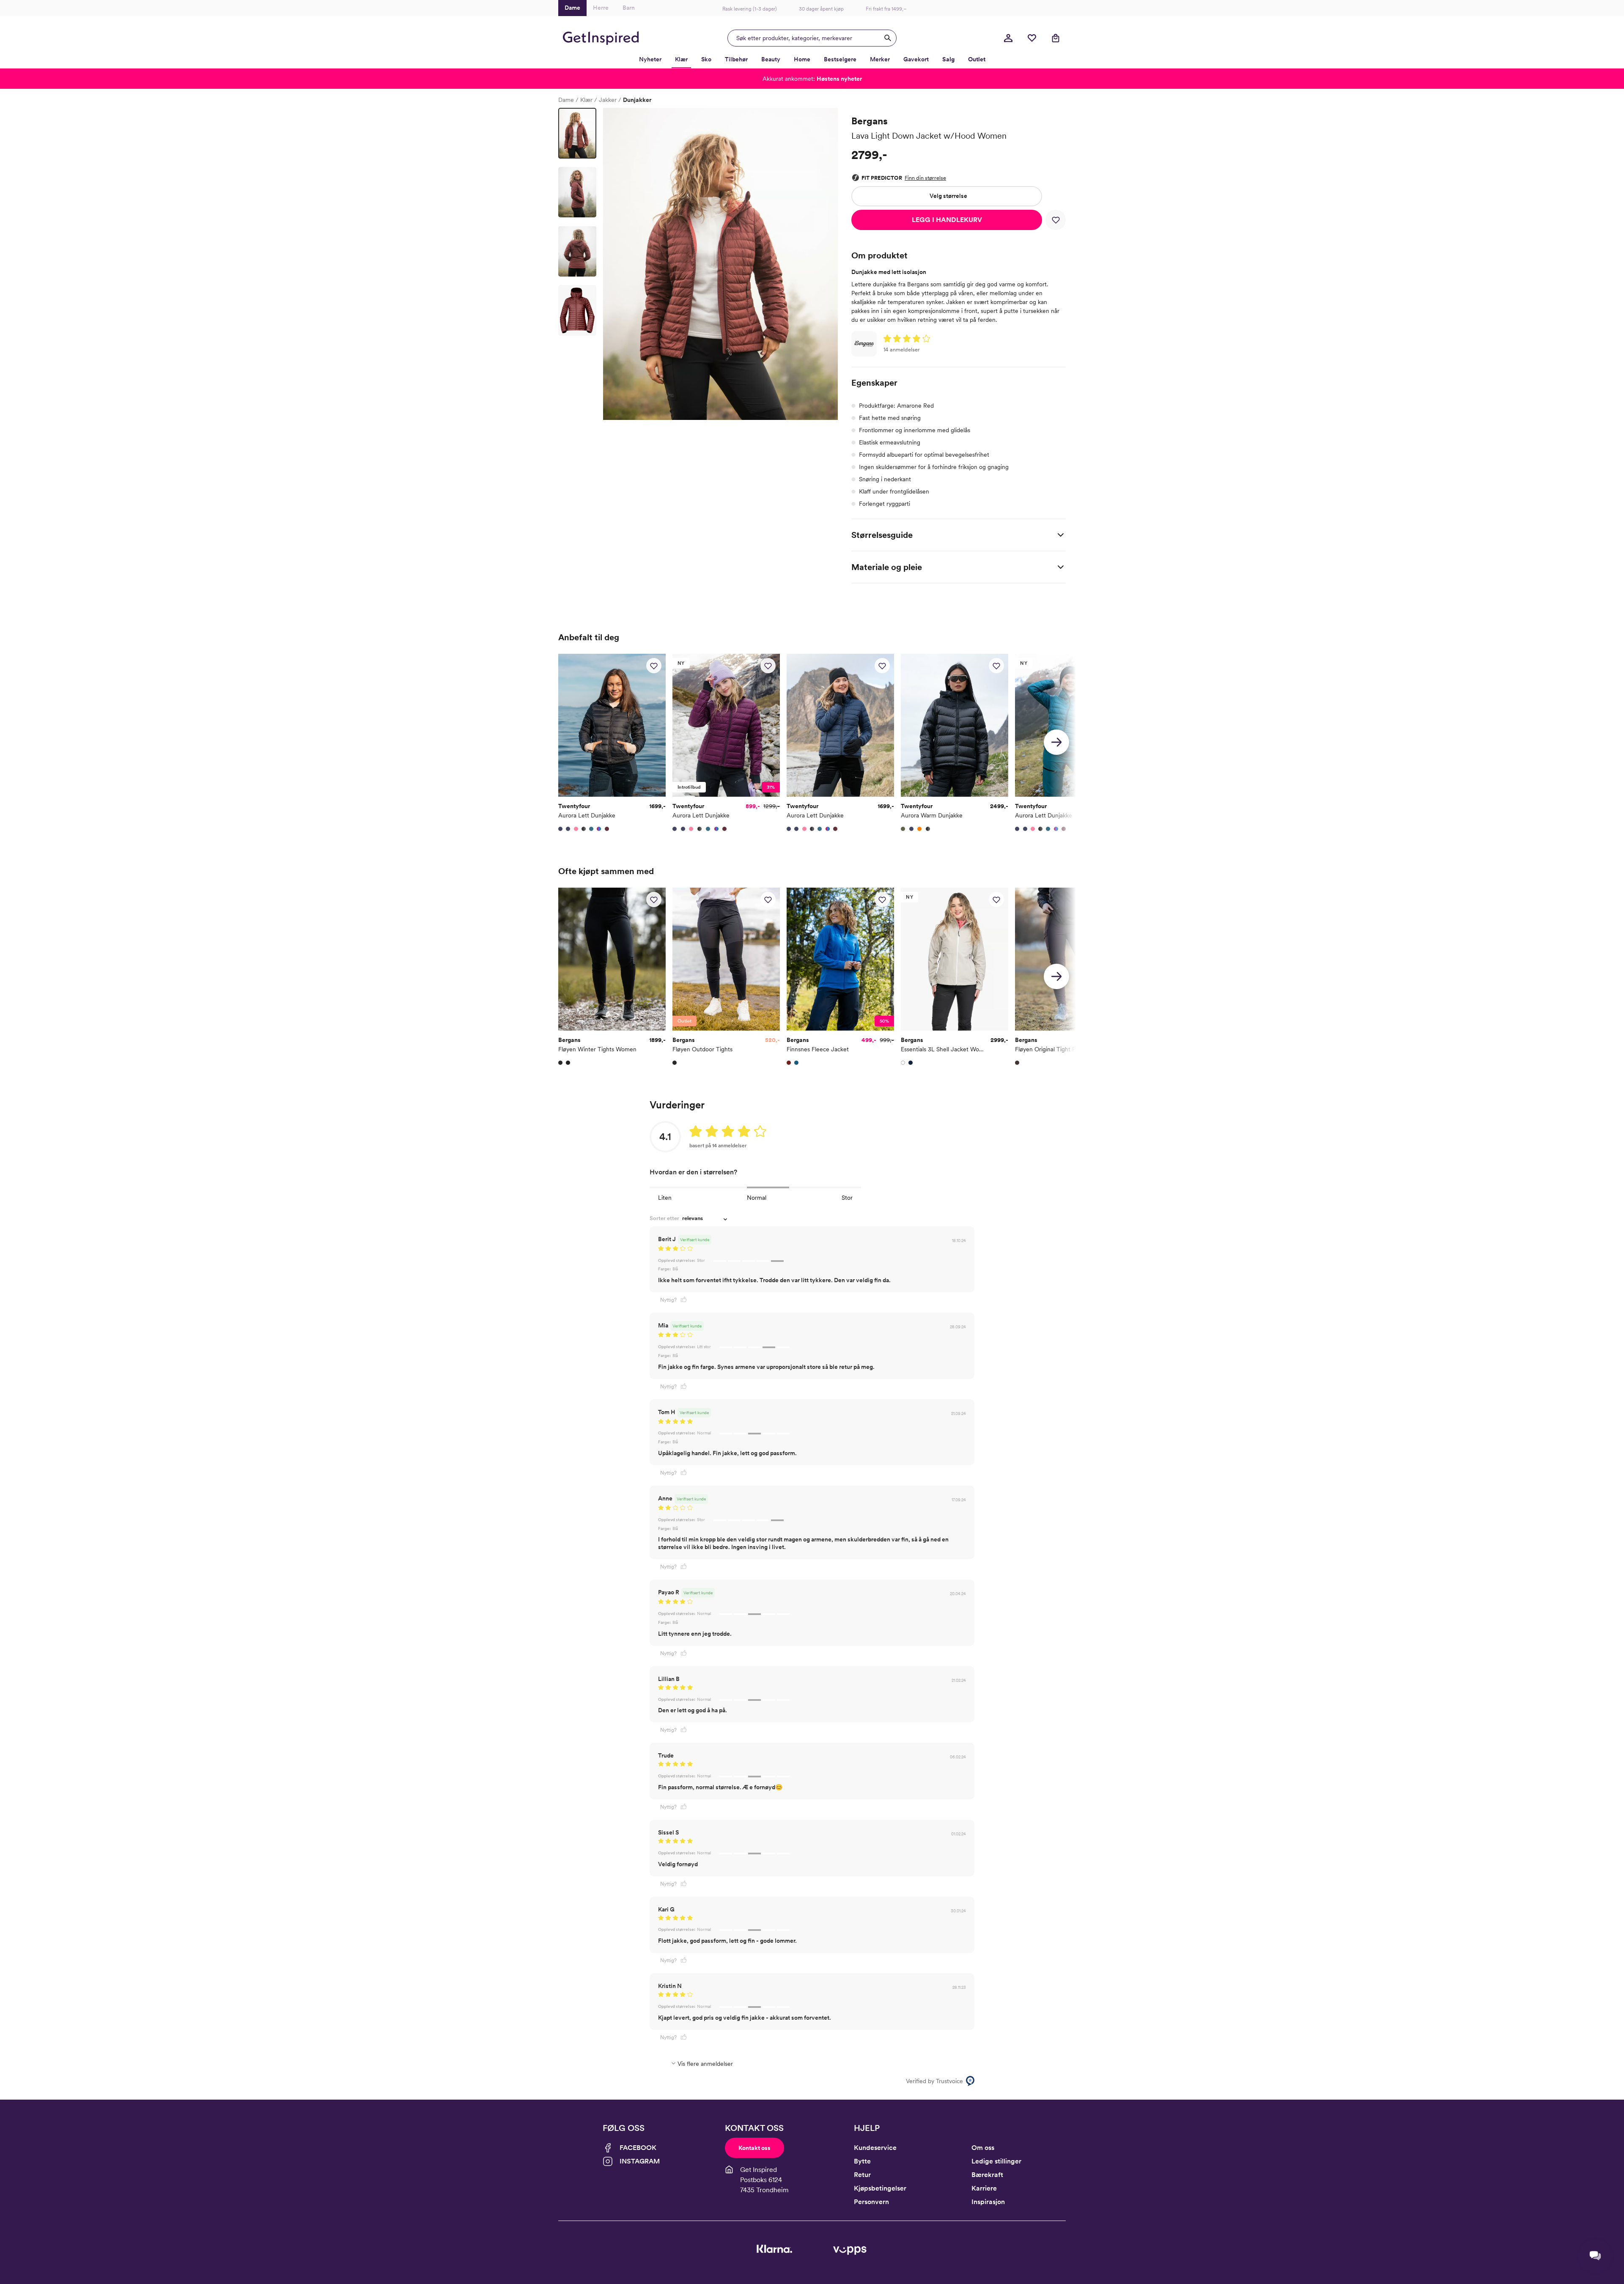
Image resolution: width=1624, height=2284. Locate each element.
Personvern (871, 2202)
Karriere (984, 2188)
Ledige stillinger (996, 2161)
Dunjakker (637, 100)
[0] (1032, 38)
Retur (862, 2175)
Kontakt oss (754, 2148)
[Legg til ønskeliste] (1056, 220)
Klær (586, 100)
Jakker (608, 100)
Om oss (983, 2148)
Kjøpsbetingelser (880, 2188)
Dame (566, 100)
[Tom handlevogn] (1056, 38)
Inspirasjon (988, 2202)
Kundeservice (875, 2148)
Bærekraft (987, 2175)
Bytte (862, 2161)
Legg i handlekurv (947, 220)
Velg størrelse (948, 196)
